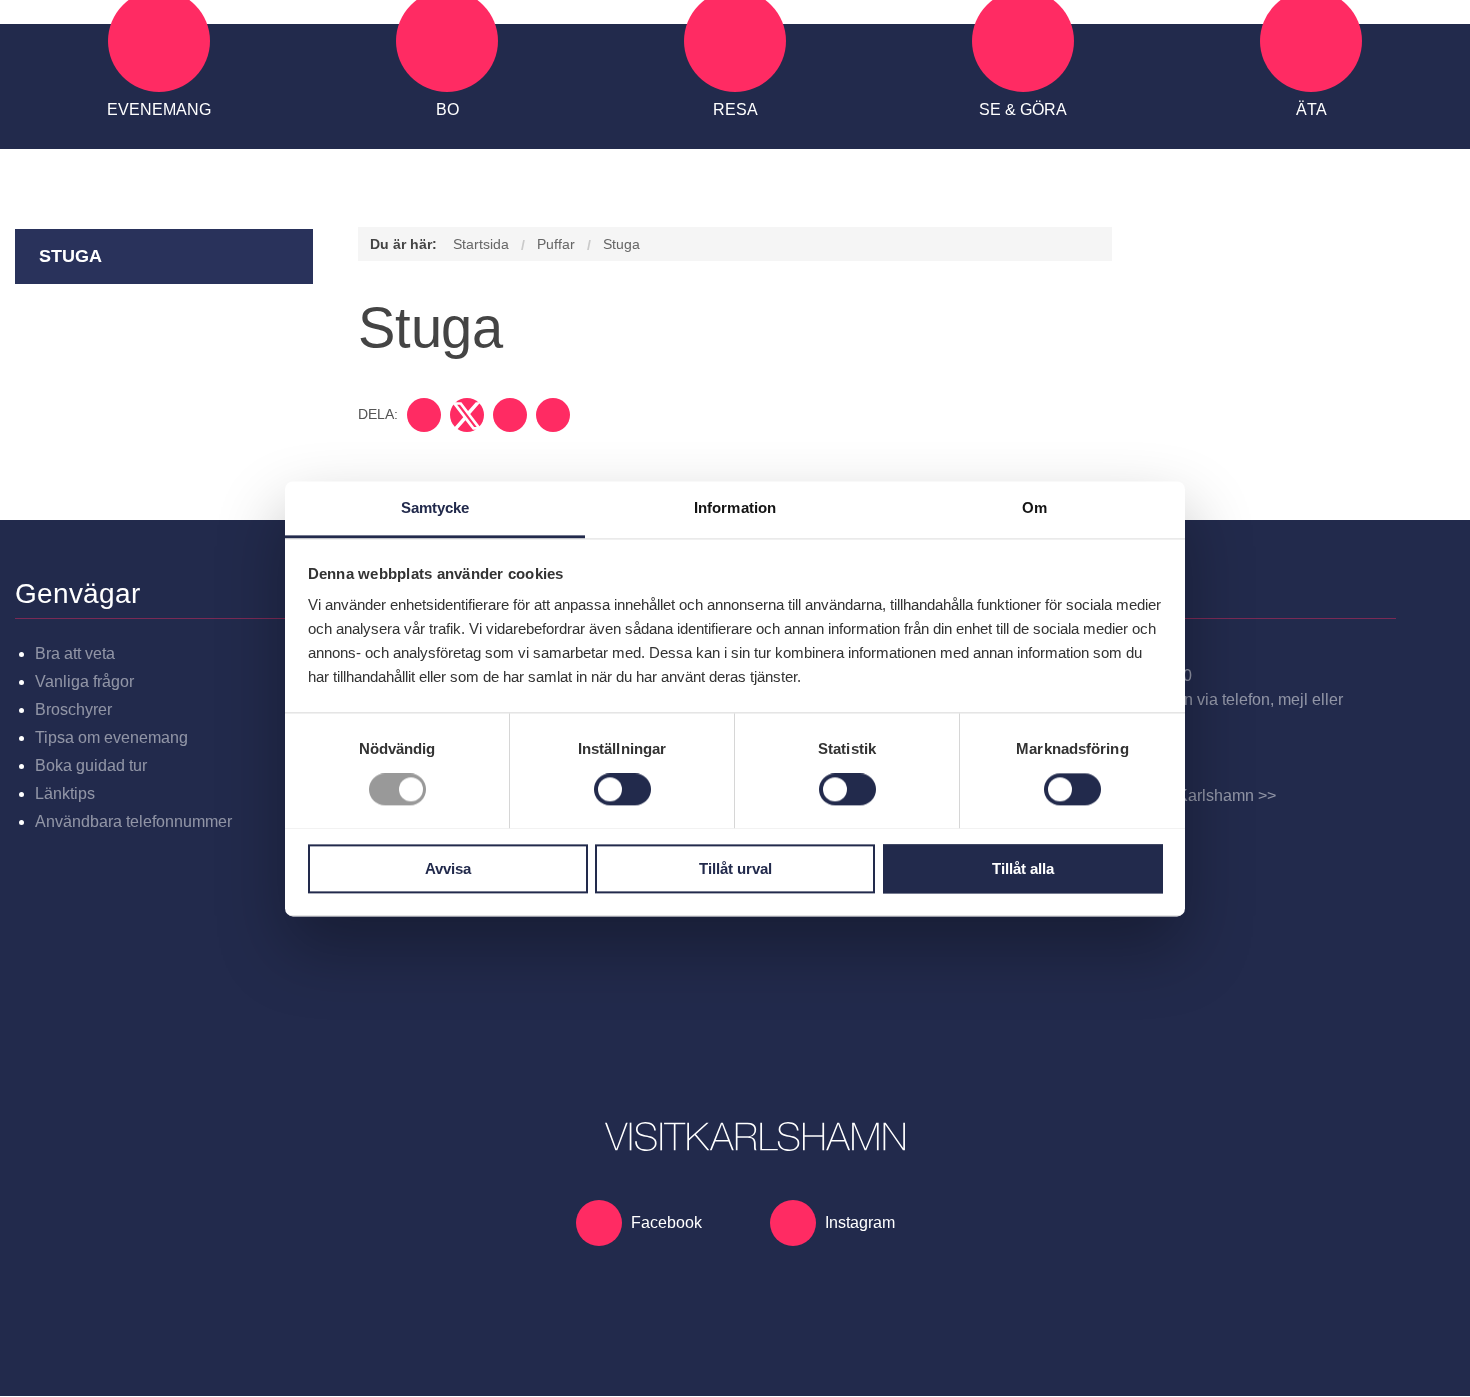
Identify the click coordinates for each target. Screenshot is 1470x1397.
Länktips (65, 793)
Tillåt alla (1023, 868)
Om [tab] (1034, 507)
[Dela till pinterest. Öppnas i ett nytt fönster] (553, 415)
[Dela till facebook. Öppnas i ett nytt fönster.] (424, 415)
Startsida (481, 244)
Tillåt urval (735, 868)
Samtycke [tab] (435, 507)
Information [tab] (735, 507)
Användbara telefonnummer (133, 821)
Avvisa (448, 868)
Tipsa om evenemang (111, 737)
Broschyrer (73, 709)
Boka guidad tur (91, 765)
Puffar (556, 244)
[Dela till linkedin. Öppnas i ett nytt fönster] (510, 415)
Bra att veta (75, 653)
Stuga (70, 256)
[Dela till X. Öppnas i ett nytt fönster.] (467, 415)
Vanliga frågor (84, 681)
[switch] (622, 789)
